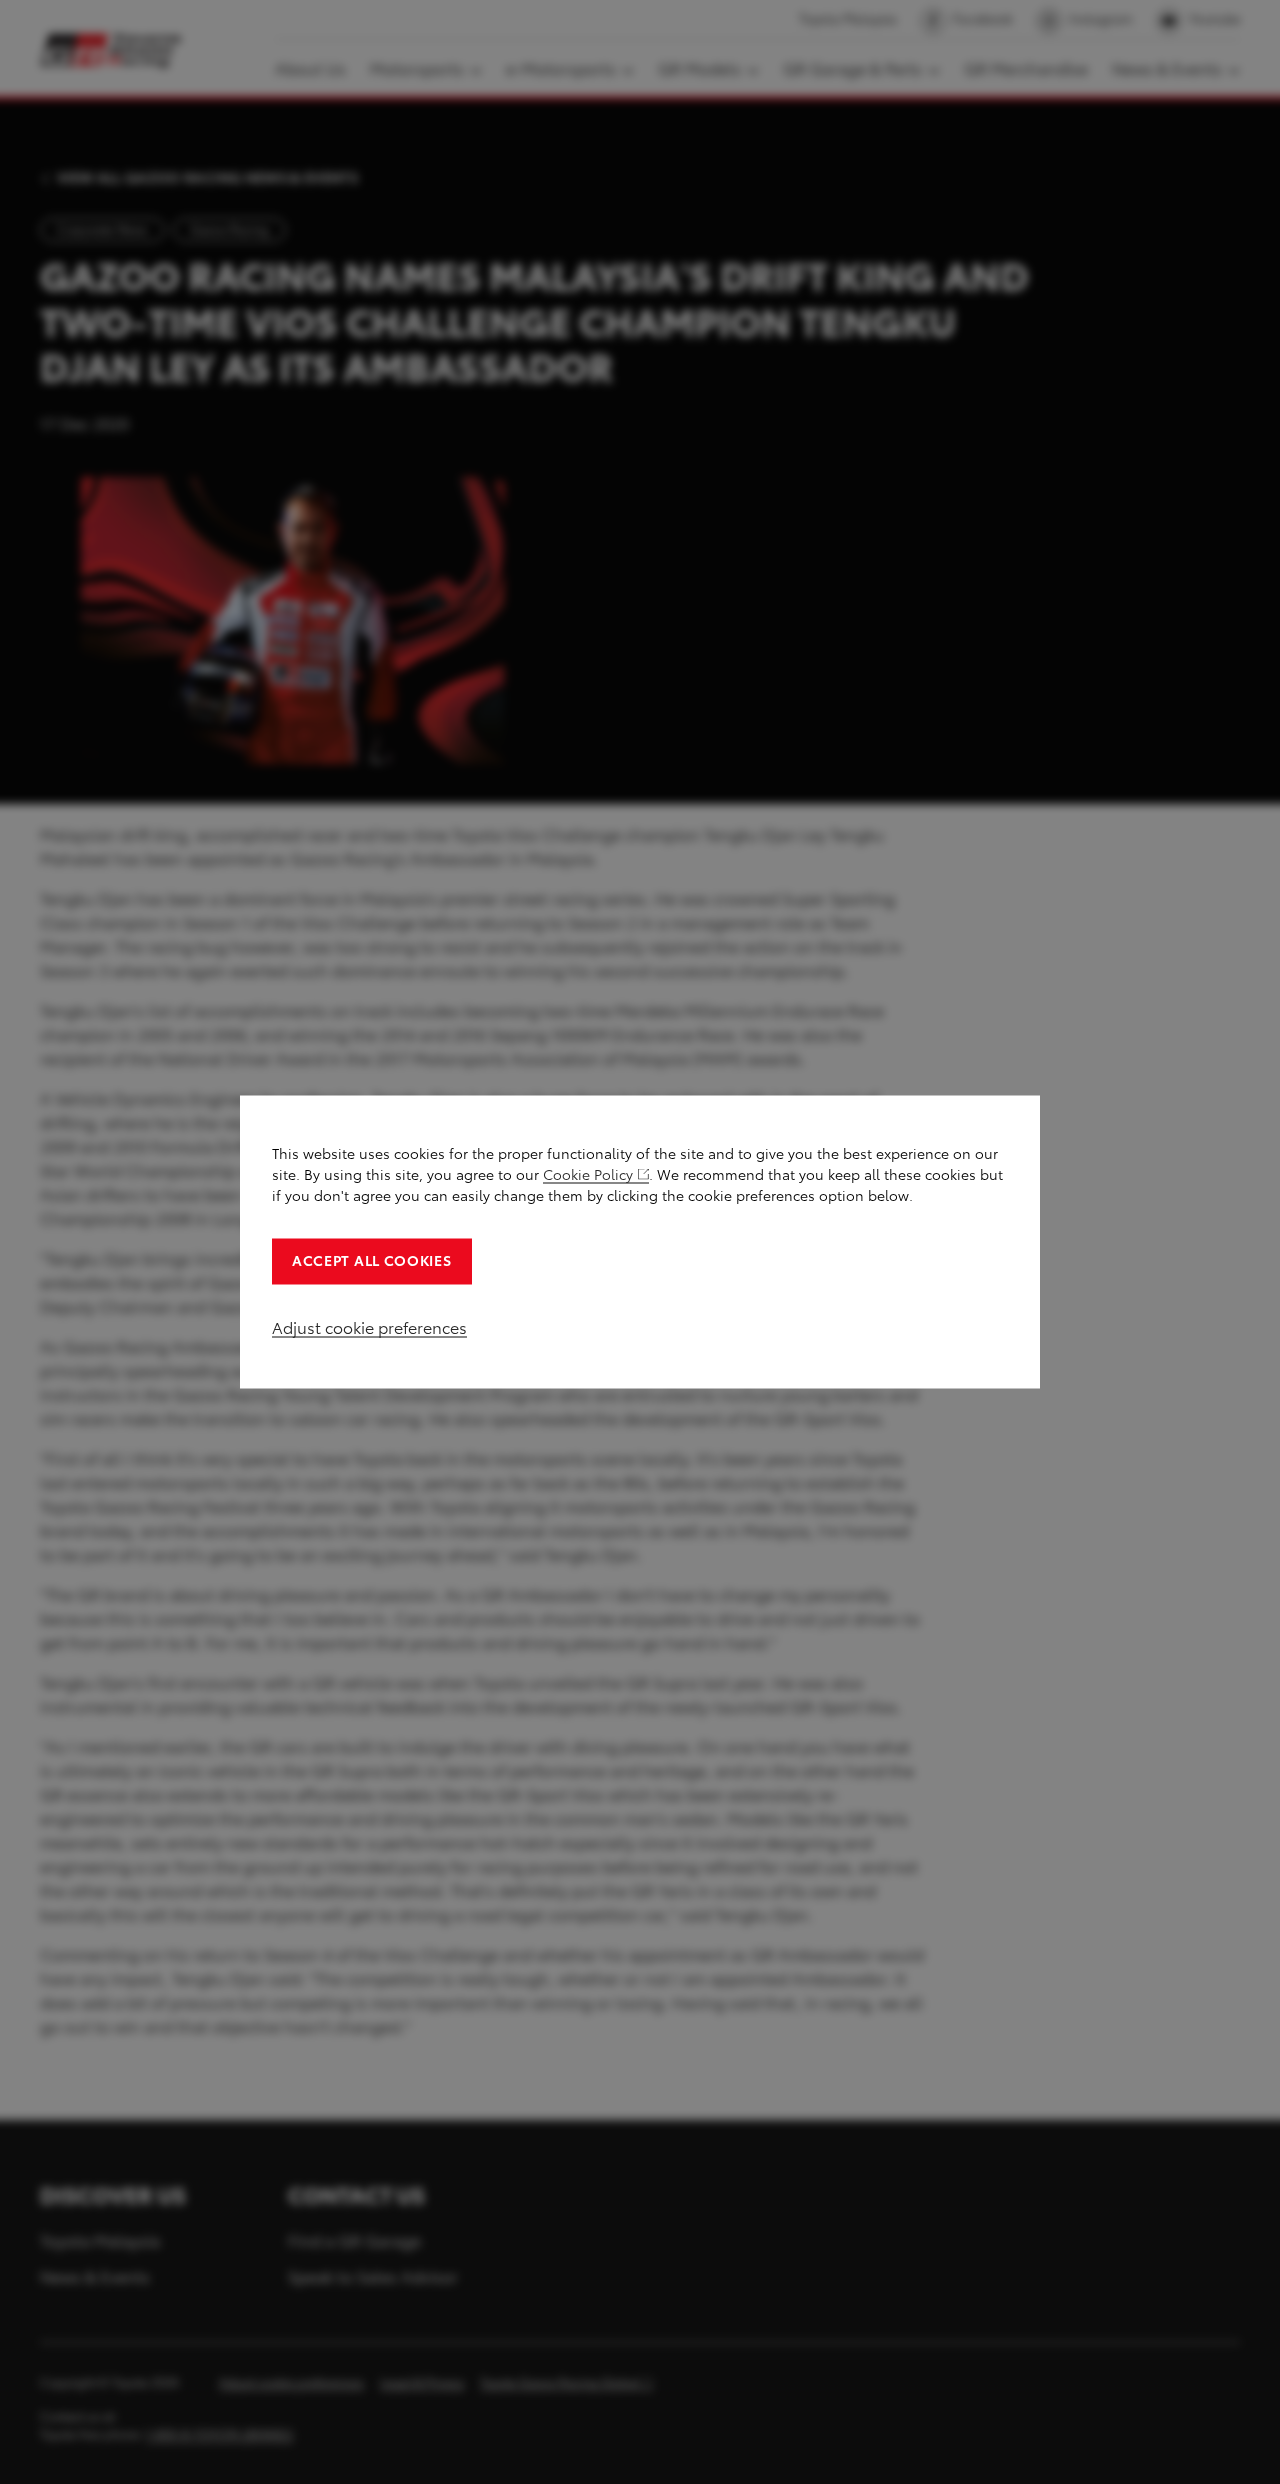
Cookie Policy (588, 1175)
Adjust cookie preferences (369, 1328)
